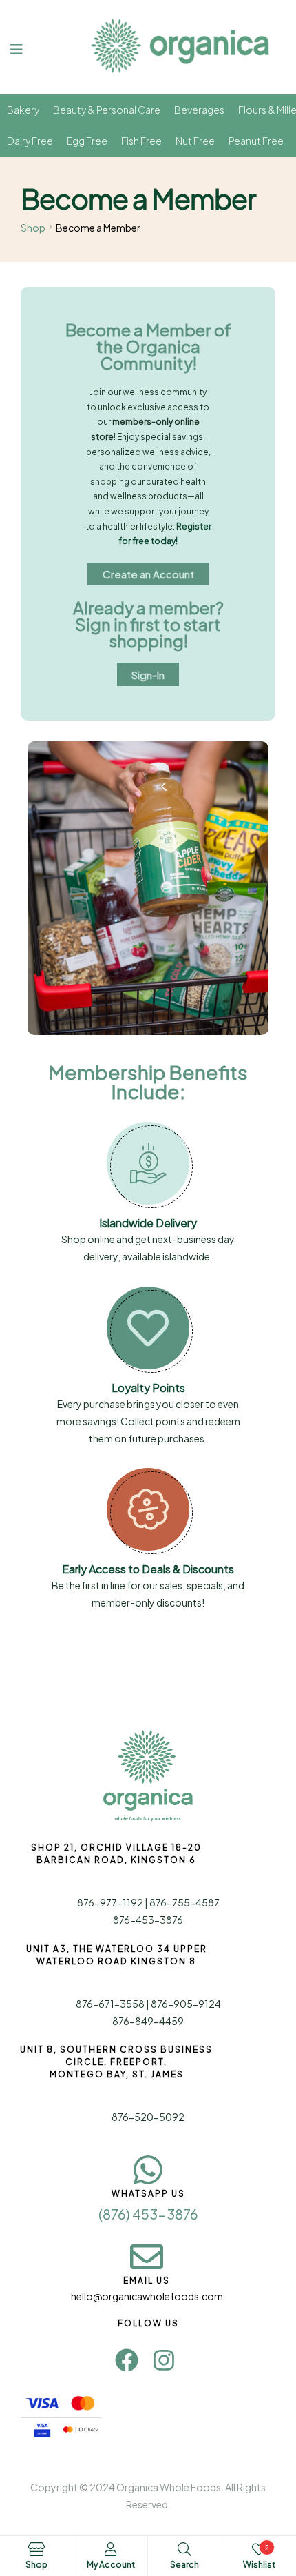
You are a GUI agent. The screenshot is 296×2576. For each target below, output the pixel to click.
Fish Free (141, 141)
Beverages (199, 110)
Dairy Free (30, 141)
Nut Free (195, 141)
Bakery (23, 110)
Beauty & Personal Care (107, 110)
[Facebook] (127, 2360)
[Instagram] (164, 2360)
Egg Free (87, 141)
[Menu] (27, 47)
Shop (33, 228)
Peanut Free (256, 141)
